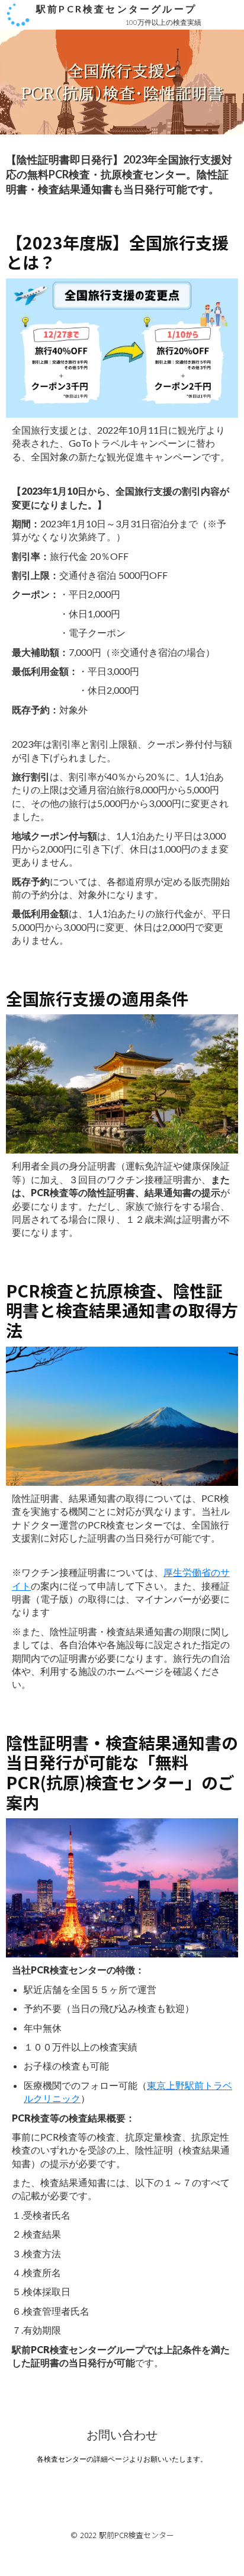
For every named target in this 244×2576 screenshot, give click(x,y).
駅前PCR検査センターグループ (116, 9)
